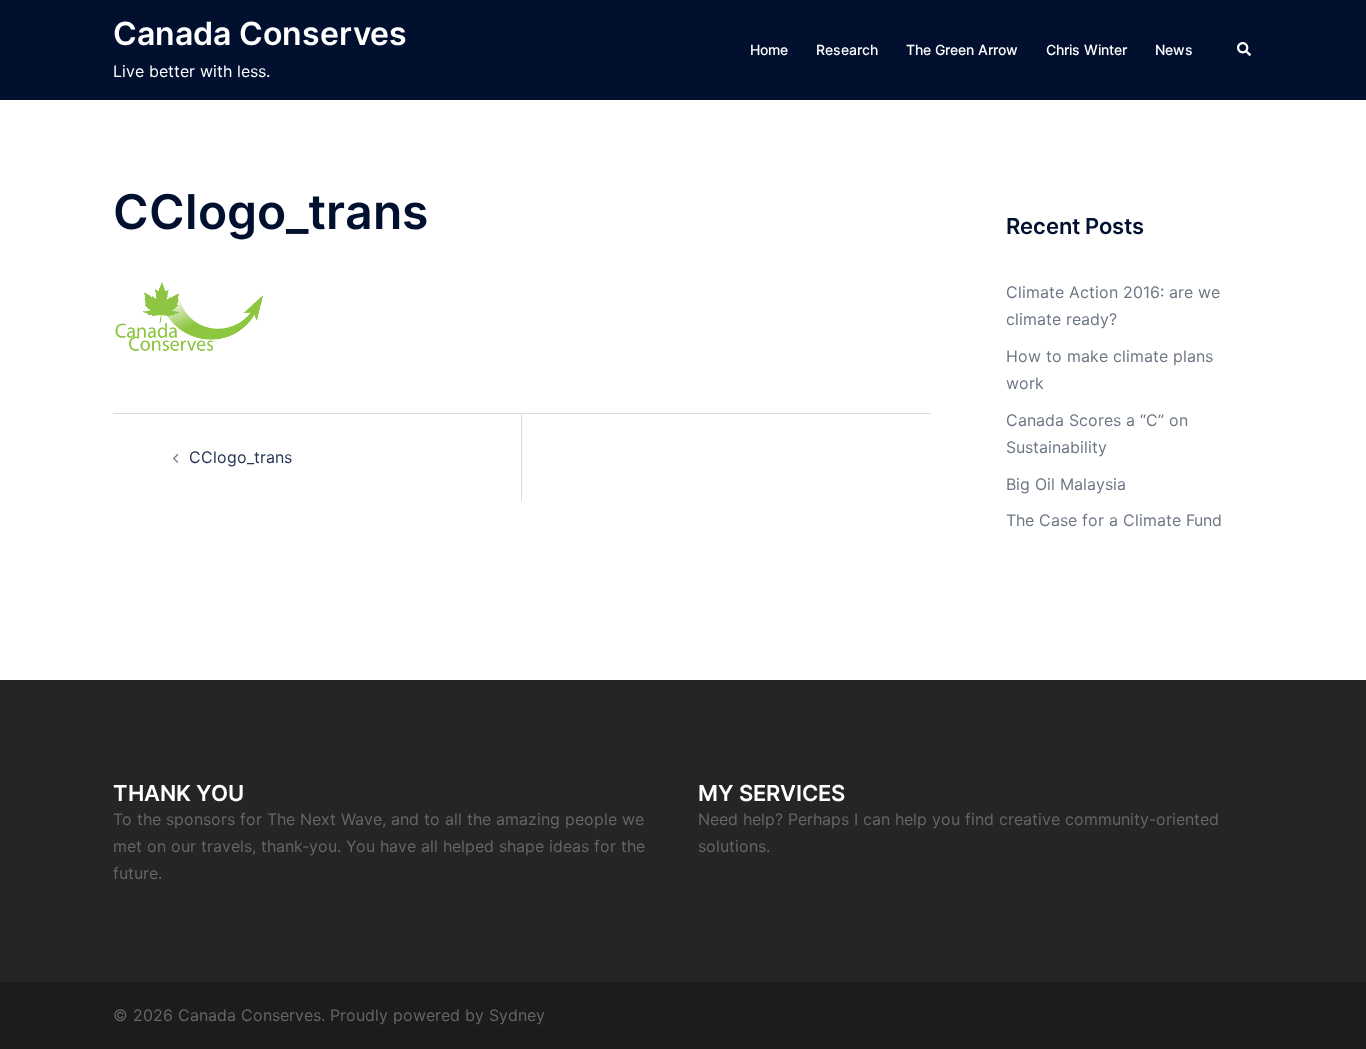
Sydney (517, 1015)
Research (847, 49)
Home (769, 49)
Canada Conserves (260, 33)
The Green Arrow (962, 49)
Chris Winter (1086, 49)
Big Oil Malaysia (1066, 484)
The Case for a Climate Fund (1114, 520)
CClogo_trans (240, 457)
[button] (1245, 50)
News (1174, 49)
